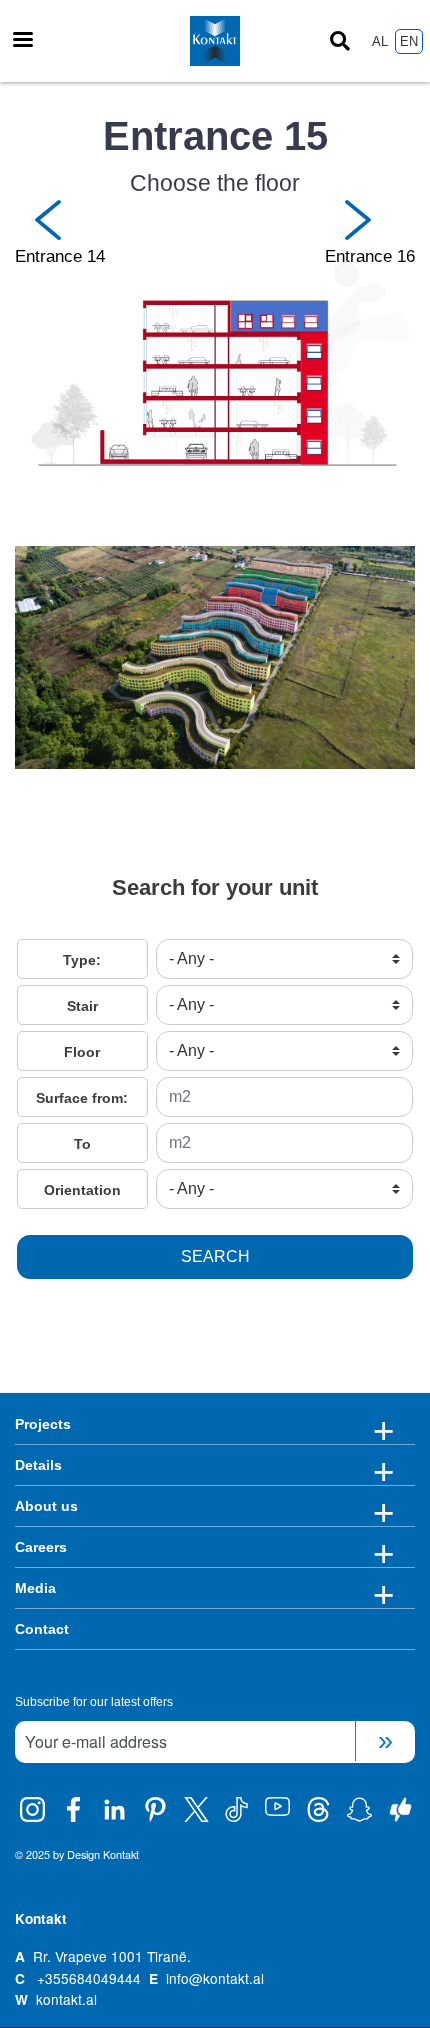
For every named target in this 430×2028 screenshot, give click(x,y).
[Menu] (22, 41)
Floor (82, 1052)
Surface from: (82, 1098)
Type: (82, 960)
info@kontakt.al (215, 1978)
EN (409, 41)
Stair (82, 1006)
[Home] (215, 41)
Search (215, 1256)
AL (380, 41)
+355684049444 (89, 1978)
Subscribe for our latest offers (94, 1702)
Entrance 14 (60, 256)
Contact (42, 1629)
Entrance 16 (370, 256)
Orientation (82, 1190)
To (82, 1144)
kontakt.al (66, 1999)
